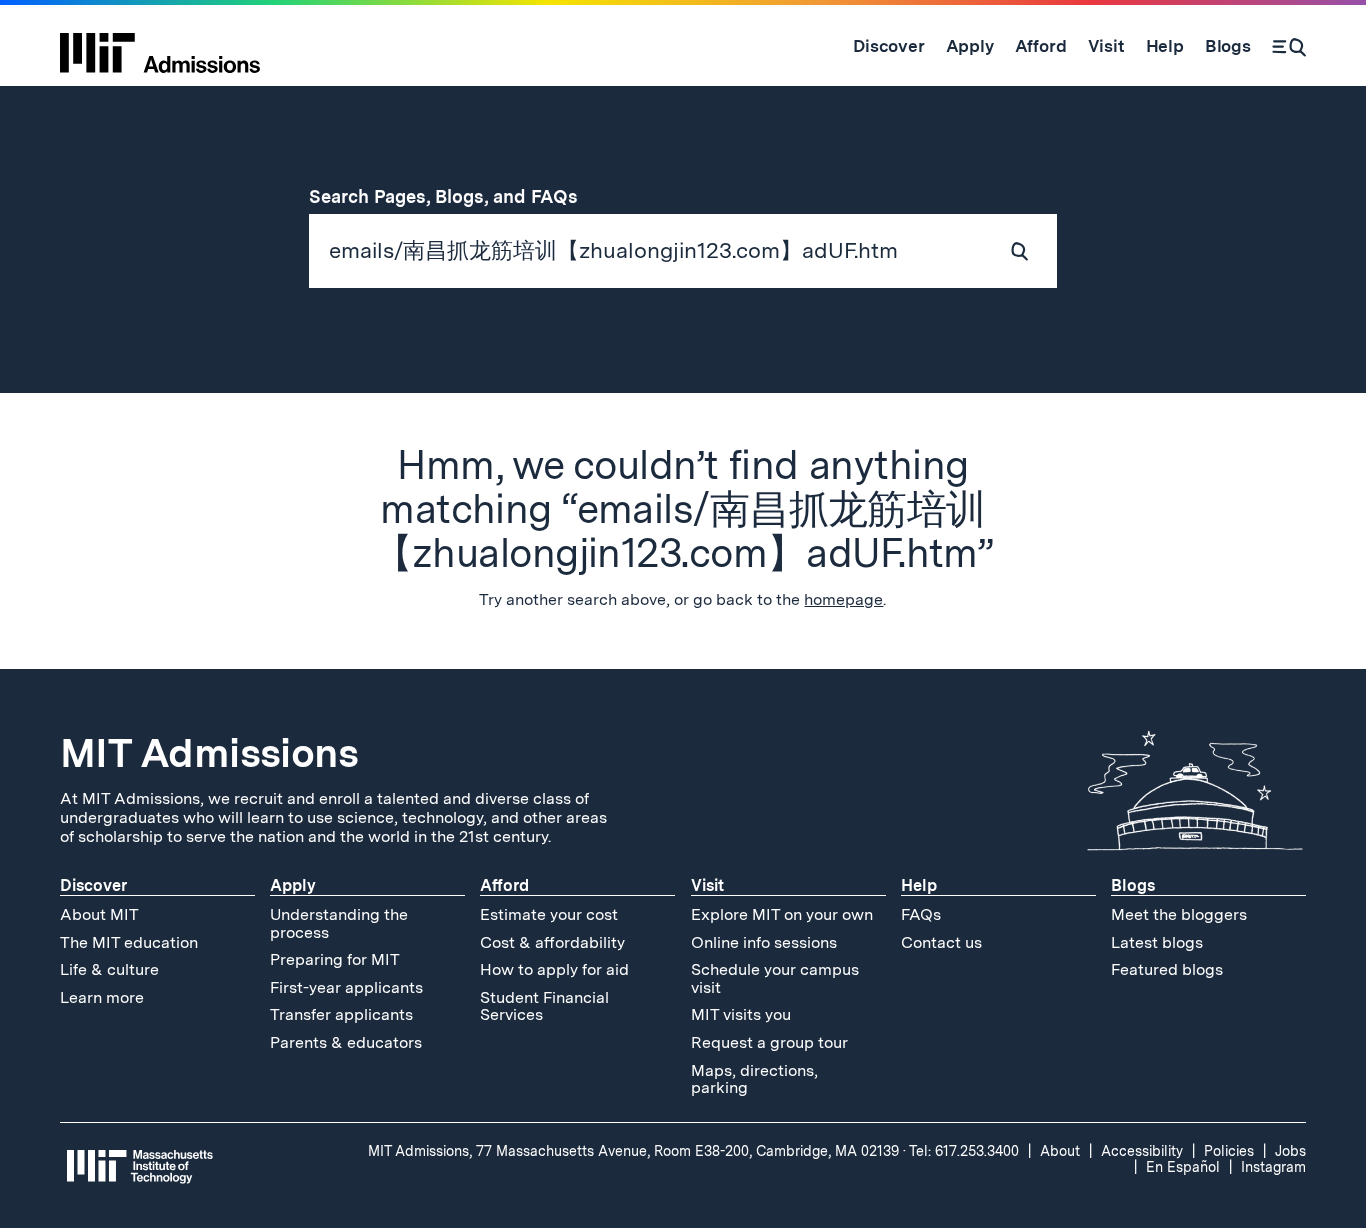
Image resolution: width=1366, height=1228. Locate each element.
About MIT (99, 914)
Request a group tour (769, 1042)
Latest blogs (1157, 942)
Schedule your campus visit (775, 978)
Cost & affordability (552, 942)
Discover (93, 885)
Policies (1229, 1151)
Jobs (1290, 1151)
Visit (707, 885)
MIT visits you (741, 1014)
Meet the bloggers (1179, 914)
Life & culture (109, 969)
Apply (293, 885)
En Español (1183, 1167)
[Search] (1289, 46)
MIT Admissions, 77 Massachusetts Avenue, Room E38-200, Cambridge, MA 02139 (633, 1151)
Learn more (102, 997)
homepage (843, 599)
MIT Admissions (209, 753)
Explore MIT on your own (782, 914)
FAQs (921, 914)
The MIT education (129, 942)
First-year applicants (346, 987)
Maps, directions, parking (754, 1079)
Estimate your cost (549, 914)
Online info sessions (764, 942)
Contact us (941, 942)
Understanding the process (339, 923)
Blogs (1133, 885)
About (1060, 1151)
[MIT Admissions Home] (160, 46)
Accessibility (1142, 1151)
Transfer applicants (341, 1014)
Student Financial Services (544, 1006)
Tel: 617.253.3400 (964, 1151)
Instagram (1273, 1167)
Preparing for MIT (335, 959)
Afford (504, 885)
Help (919, 885)
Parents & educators (346, 1042)
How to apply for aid (554, 969)
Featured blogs (1167, 969)
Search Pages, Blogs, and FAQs (455, 196)
